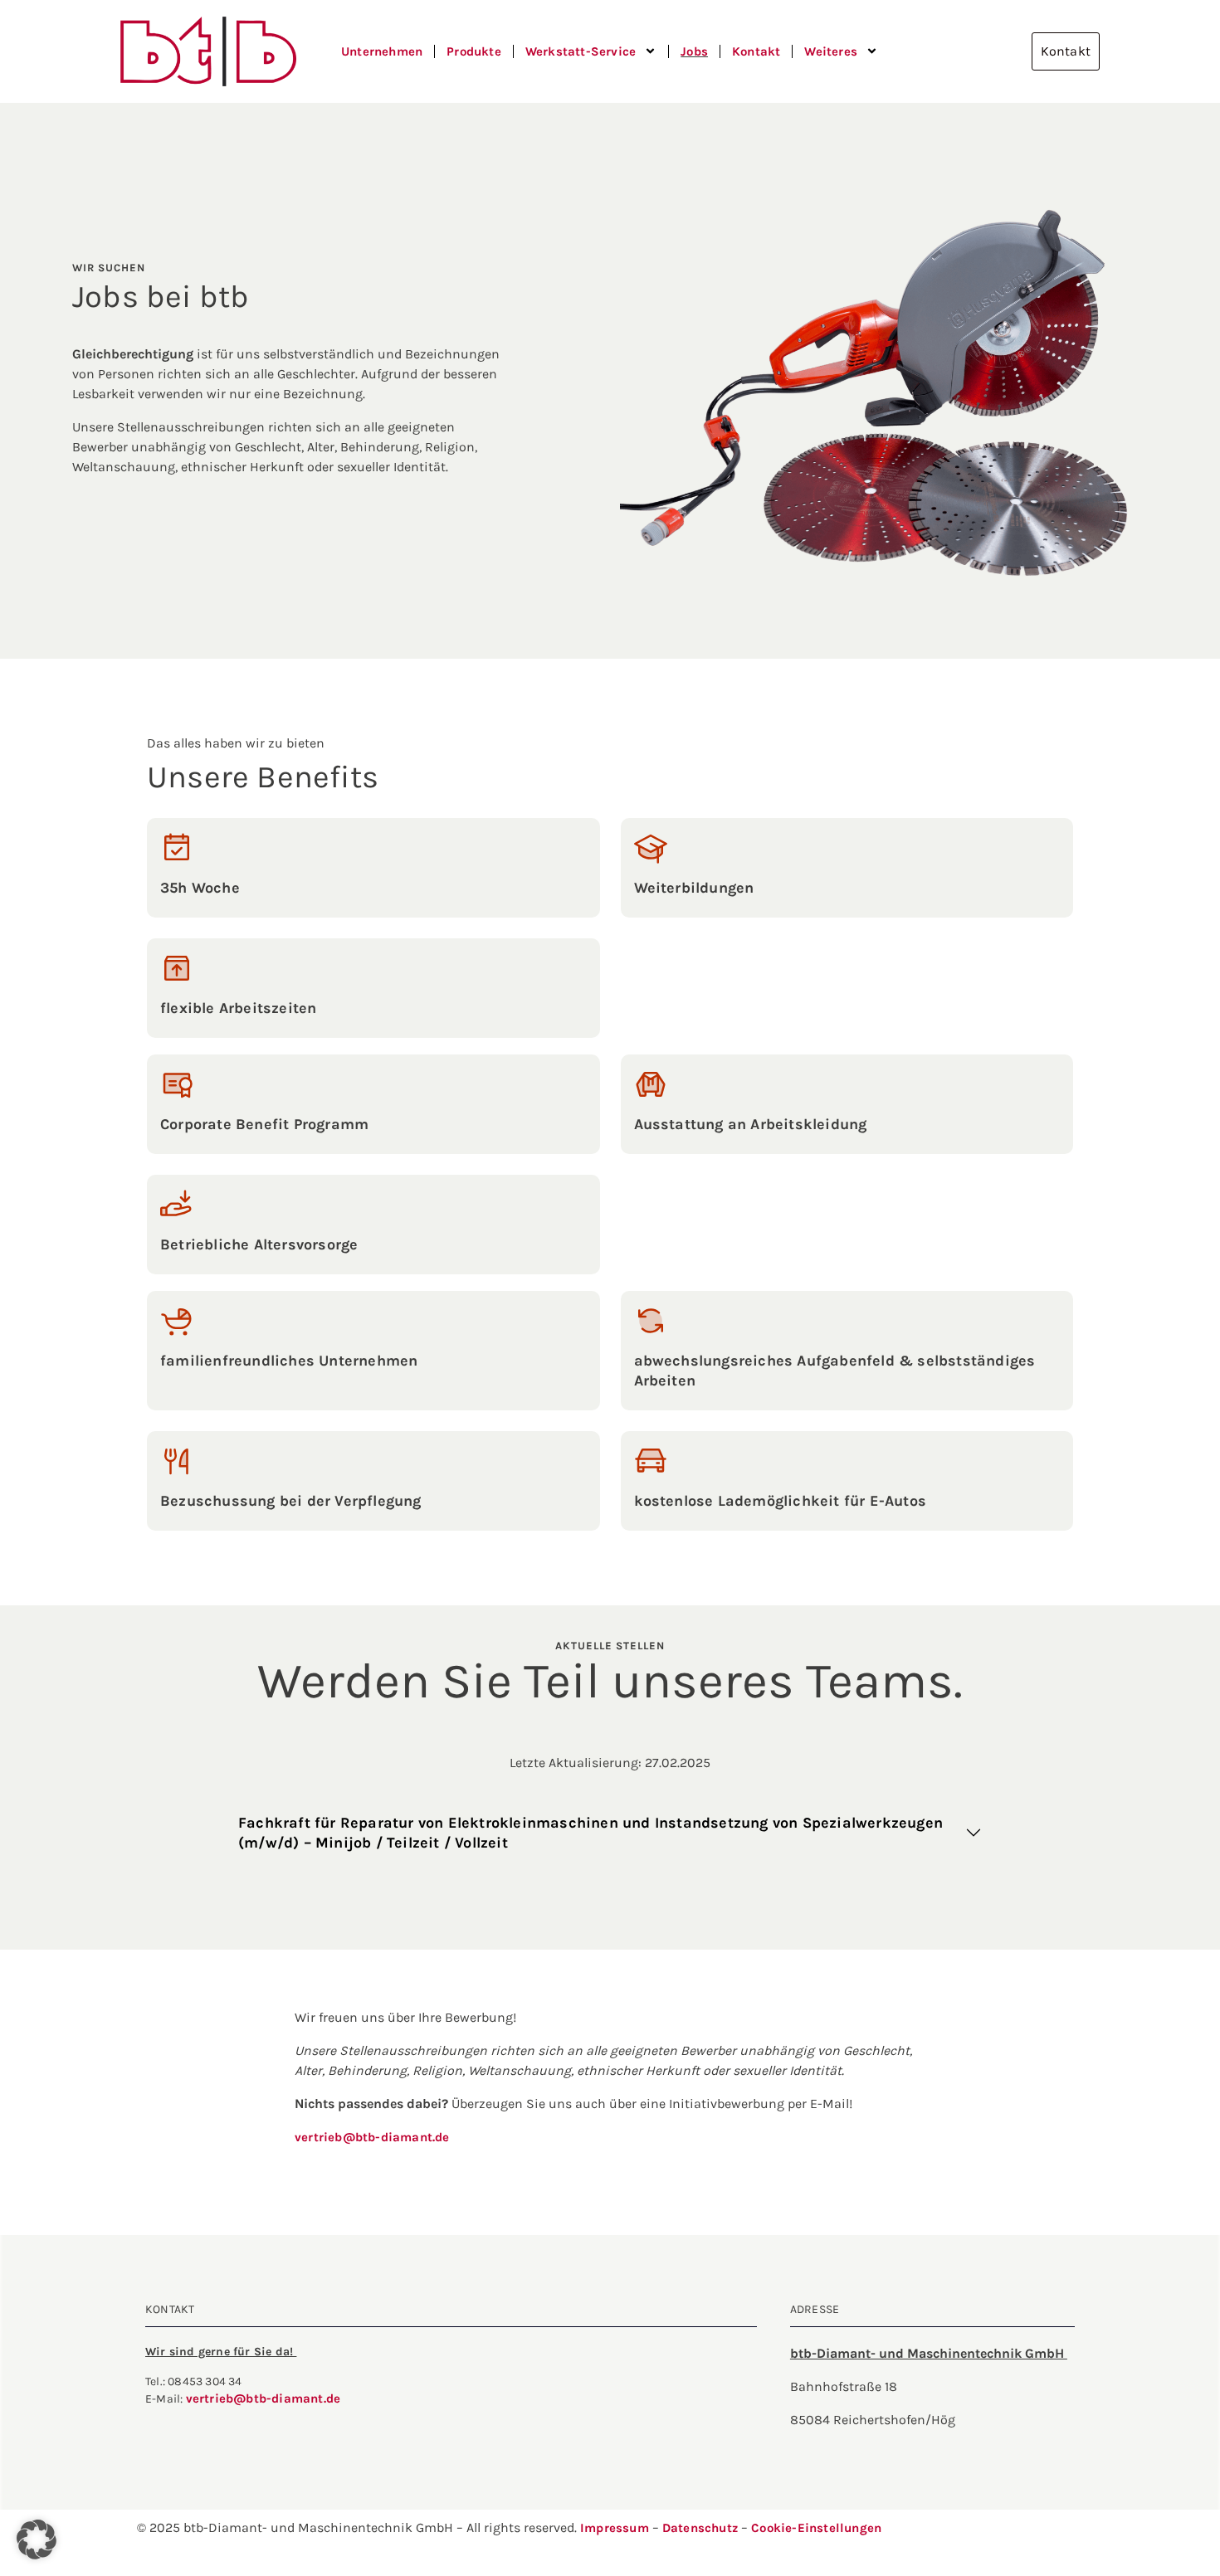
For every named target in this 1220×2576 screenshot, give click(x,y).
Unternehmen (382, 51)
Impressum (615, 2528)
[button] (37, 2539)
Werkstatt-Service (581, 51)
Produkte (474, 51)
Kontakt (756, 51)
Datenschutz (702, 2528)
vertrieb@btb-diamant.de (372, 2137)
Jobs (694, 51)
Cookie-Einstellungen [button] (816, 2528)
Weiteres (831, 51)
